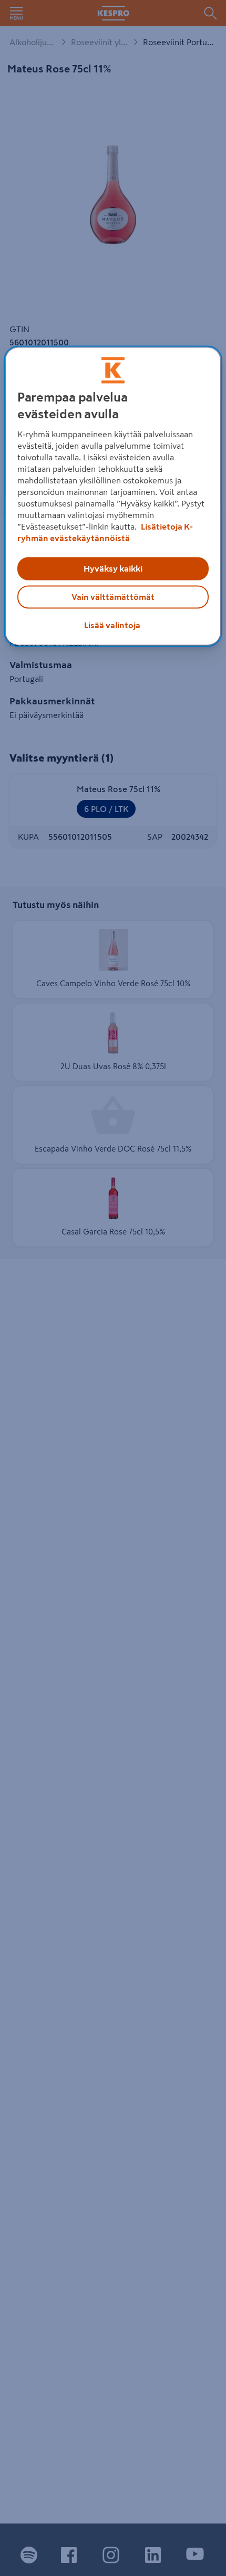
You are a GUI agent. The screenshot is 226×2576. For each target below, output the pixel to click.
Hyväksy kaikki (113, 569)
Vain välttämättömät (113, 597)
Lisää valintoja (112, 626)
